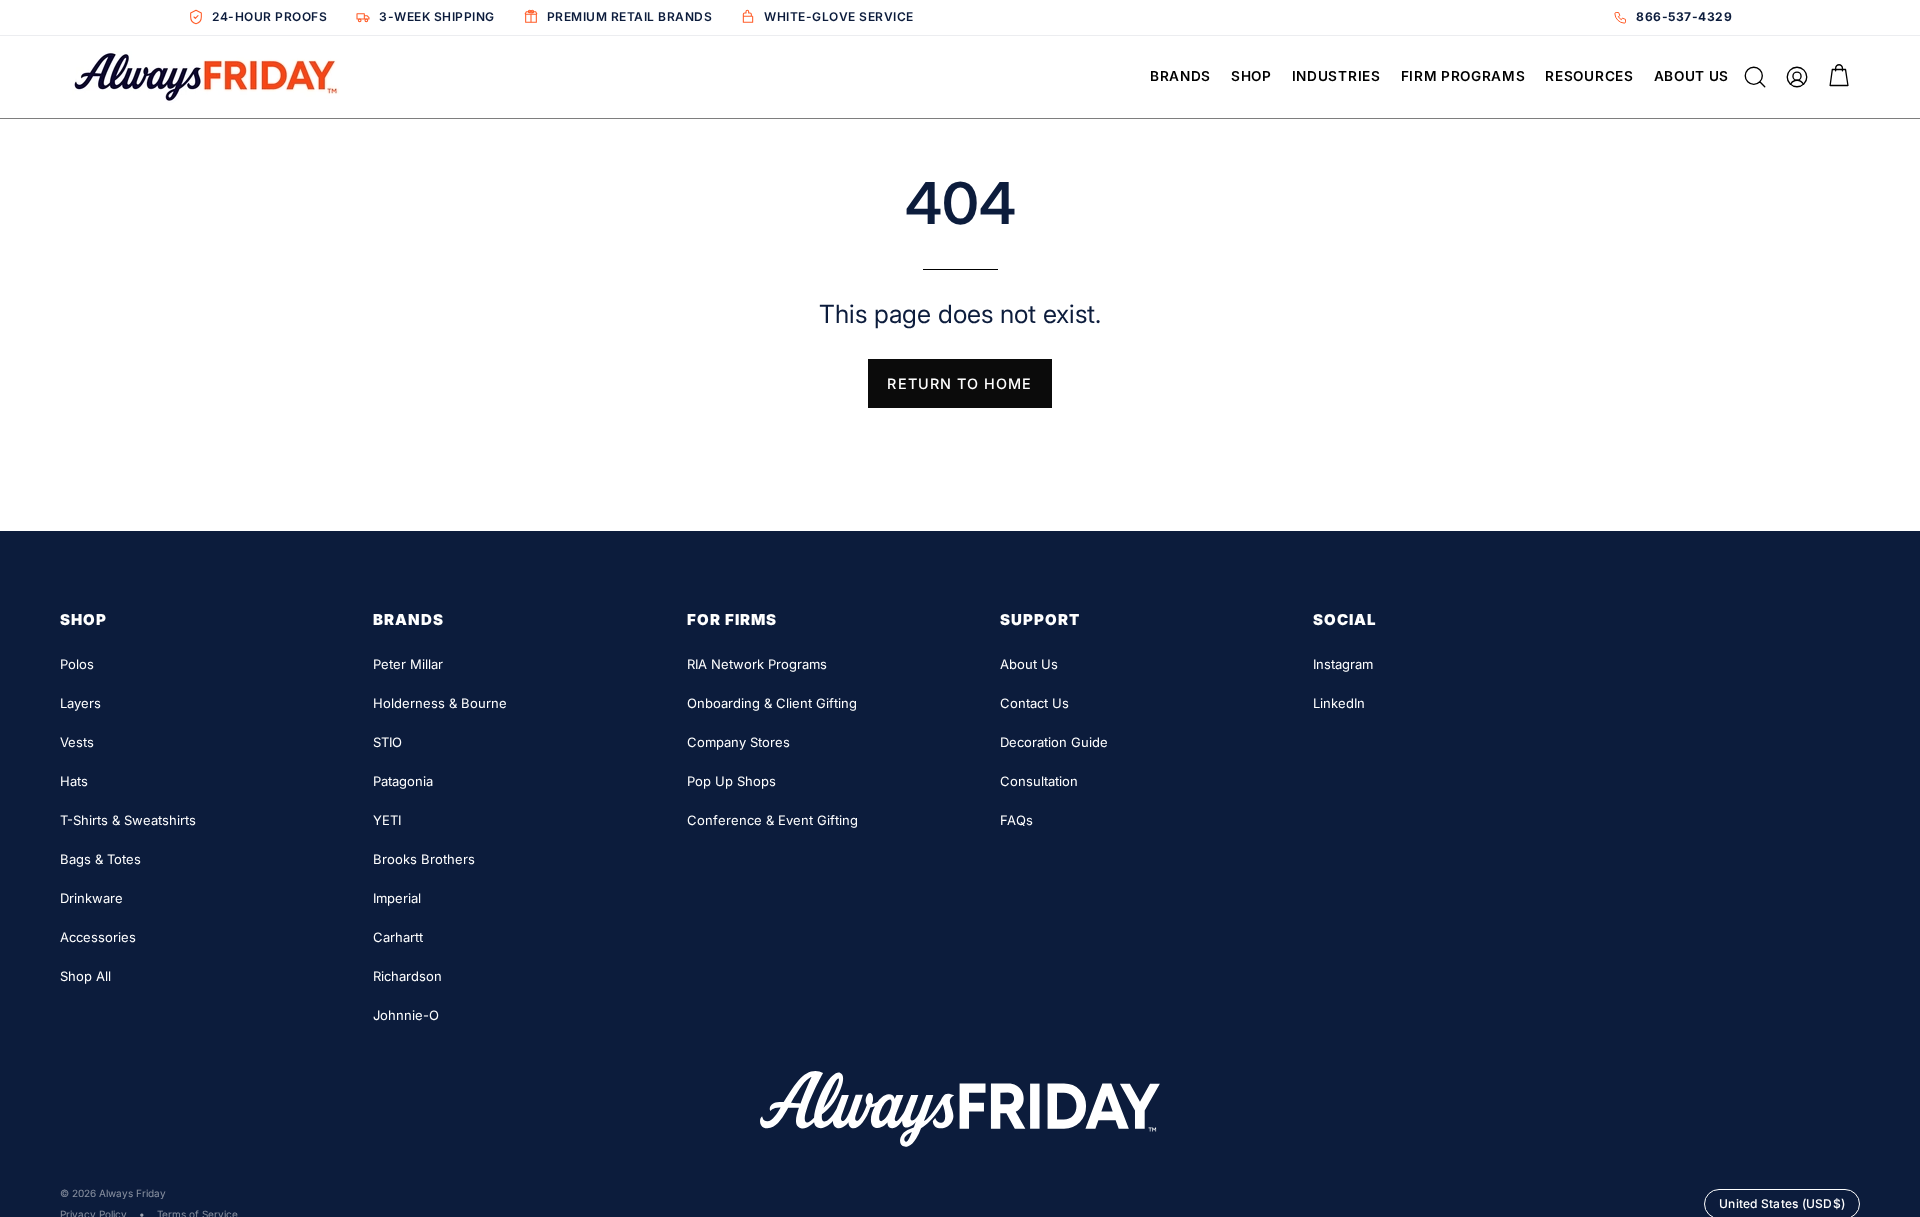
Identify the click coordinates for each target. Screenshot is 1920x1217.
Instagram (1343, 664)
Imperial (397, 898)
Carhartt (398, 937)
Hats (74, 781)
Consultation (1039, 781)
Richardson (407, 976)
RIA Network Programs (757, 664)
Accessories (98, 937)
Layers (80, 703)
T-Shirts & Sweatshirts (128, 820)
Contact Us (1034, 703)
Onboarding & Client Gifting (772, 703)
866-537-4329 (1684, 16)
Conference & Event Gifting (772, 820)
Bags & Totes (100, 859)
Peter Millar (408, 664)
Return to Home (959, 383)
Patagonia (403, 781)
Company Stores (738, 742)
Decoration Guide (1054, 742)
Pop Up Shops (731, 781)
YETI (387, 820)
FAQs (1016, 820)
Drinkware (91, 898)
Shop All (85, 976)
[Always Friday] (205, 77)
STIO (387, 742)
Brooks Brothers (424, 859)
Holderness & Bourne (440, 703)
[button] (1185, 77)
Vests (77, 742)
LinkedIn (1339, 703)
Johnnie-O (406, 1015)
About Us (1029, 664)
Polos (77, 664)
